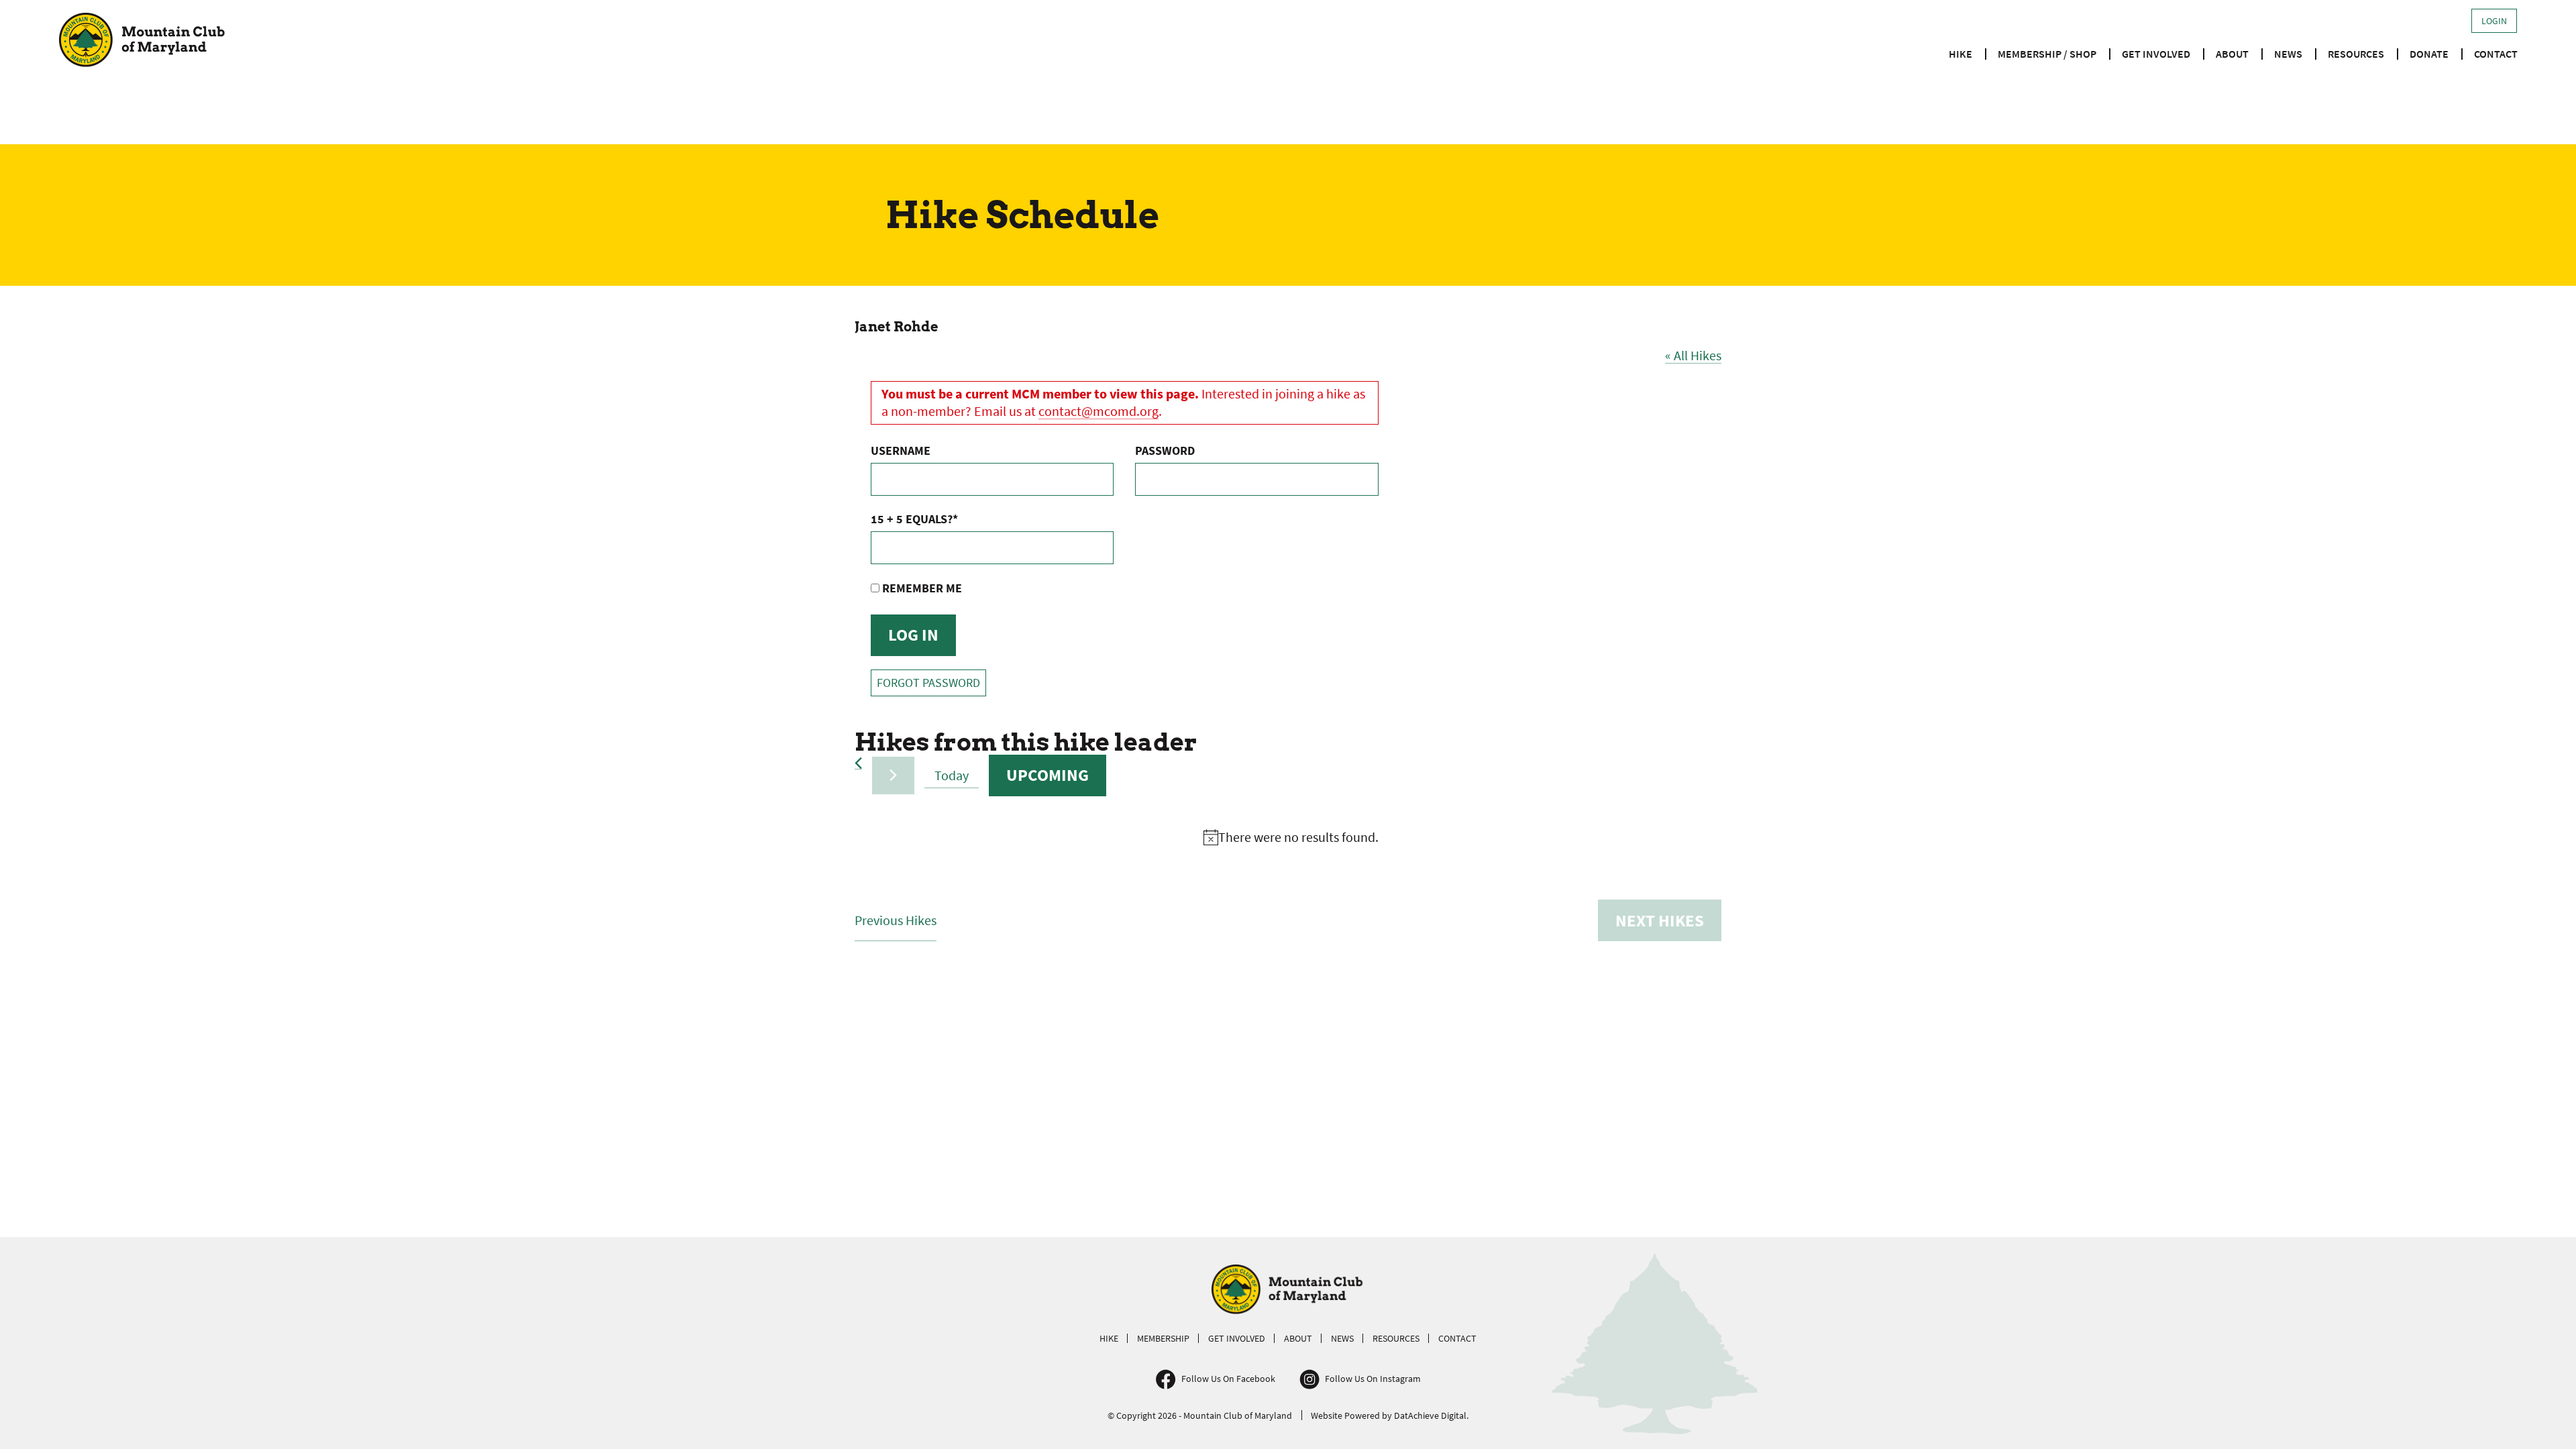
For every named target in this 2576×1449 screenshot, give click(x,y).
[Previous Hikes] (858, 763)
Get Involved (2156, 54)
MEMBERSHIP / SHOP (2047, 54)
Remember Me (921, 588)
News (2288, 54)
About (2232, 54)
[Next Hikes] (893, 775)
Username (901, 450)
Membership (1163, 1338)
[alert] (1291, 838)
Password (1165, 450)
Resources (2356, 54)
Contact (2496, 54)
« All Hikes (1693, 355)
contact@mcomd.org (1098, 411)
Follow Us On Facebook (1228, 1379)
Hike (1961, 54)
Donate (2429, 54)
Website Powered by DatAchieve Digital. (1390, 1415)
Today (952, 775)
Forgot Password (928, 683)
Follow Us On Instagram (1373, 1379)
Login (2494, 21)
